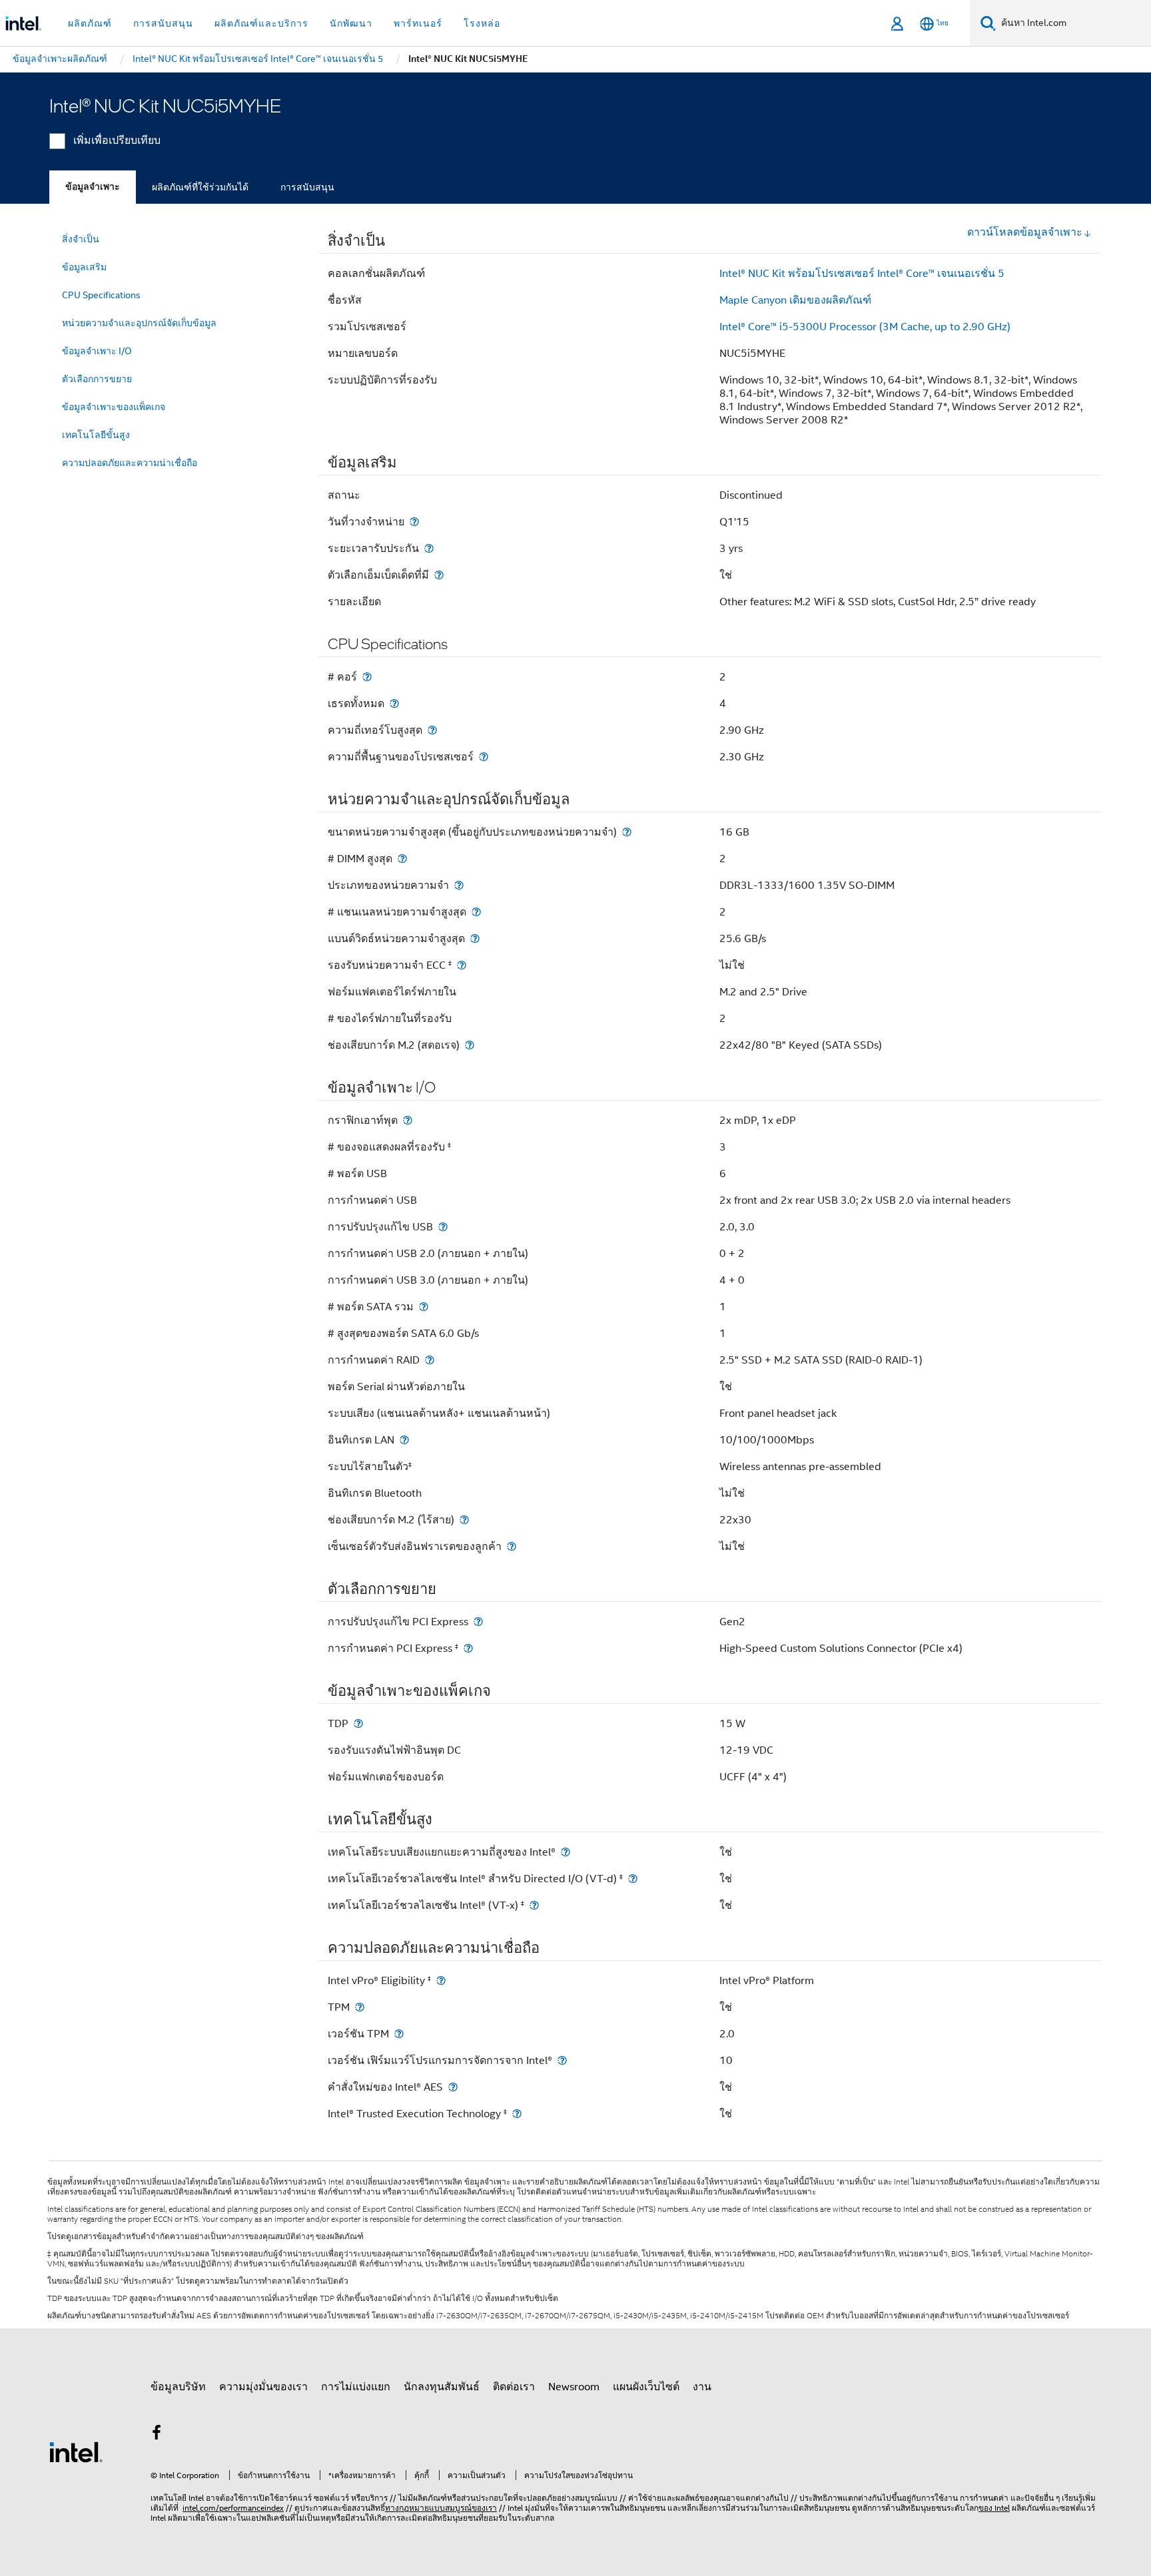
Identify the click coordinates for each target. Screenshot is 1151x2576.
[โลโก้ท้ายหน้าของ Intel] (76, 2451)
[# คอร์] (367, 677)
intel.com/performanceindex (233, 2508)
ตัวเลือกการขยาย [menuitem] (97, 379)
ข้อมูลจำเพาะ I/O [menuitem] (97, 351)
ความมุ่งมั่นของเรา (263, 2387)
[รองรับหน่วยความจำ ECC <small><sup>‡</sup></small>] (462, 965)
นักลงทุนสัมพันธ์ (442, 2387)
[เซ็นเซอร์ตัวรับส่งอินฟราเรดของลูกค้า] (512, 1546)
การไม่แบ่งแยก (356, 2387)
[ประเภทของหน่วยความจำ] (459, 885)
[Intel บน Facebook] (157, 2435)
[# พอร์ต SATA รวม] (424, 1307)
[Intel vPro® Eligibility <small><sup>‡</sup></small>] (441, 1980)
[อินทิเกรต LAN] (404, 1440)
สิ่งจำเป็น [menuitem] (81, 239)
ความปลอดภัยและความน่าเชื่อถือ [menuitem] (130, 463)
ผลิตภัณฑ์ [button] (90, 23)
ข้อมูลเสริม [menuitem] (84, 267)
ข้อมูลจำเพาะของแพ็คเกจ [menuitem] (114, 407)
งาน (702, 2387)
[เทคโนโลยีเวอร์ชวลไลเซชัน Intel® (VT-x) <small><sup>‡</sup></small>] (534, 1905)
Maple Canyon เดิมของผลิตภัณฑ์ (795, 300)
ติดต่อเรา (514, 2387)
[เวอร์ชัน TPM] (399, 2034)
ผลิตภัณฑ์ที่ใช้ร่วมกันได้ (200, 187)
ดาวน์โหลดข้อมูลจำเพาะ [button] (1025, 232)
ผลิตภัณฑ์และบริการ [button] (261, 23)
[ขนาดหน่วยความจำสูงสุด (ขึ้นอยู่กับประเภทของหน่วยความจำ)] (627, 832)
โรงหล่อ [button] (482, 23)
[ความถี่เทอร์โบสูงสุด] (432, 730)
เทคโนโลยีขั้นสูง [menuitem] (96, 435)
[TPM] (360, 2007)
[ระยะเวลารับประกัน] (429, 548)
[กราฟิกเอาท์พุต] (408, 1120)
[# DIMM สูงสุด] (402, 859)
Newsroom (574, 2387)
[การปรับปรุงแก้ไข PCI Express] (478, 1622)
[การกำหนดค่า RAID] (430, 1360)
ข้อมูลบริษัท (178, 2387)
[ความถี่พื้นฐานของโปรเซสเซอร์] (484, 757)
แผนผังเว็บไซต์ (646, 2387)
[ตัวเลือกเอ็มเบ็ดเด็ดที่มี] (439, 575)
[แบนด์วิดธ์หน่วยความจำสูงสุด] (475, 938)
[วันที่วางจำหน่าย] (414, 522)
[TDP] (358, 1723)
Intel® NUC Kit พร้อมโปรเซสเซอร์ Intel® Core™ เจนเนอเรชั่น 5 (862, 274)
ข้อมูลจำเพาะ (93, 187)
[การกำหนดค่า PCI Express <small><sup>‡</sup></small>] (468, 1648)
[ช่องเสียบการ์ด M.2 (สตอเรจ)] (470, 1045)
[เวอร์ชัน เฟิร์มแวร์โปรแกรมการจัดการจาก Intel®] (562, 2060)
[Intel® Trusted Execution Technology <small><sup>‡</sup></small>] (517, 2114)
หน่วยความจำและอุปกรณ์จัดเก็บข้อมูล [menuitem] (139, 323)
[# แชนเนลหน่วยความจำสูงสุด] (476, 912)
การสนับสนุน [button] (163, 23)
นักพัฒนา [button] (351, 23)
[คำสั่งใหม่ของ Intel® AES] (453, 2087)
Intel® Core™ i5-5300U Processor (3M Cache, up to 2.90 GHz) (865, 327)
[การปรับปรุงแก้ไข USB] (443, 1227)
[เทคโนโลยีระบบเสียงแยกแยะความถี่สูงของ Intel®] (566, 1852)
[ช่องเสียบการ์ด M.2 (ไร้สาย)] (464, 1520)
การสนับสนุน (307, 187)
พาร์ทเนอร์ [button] (418, 23)
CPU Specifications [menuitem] (101, 295)
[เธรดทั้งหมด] (394, 703)
